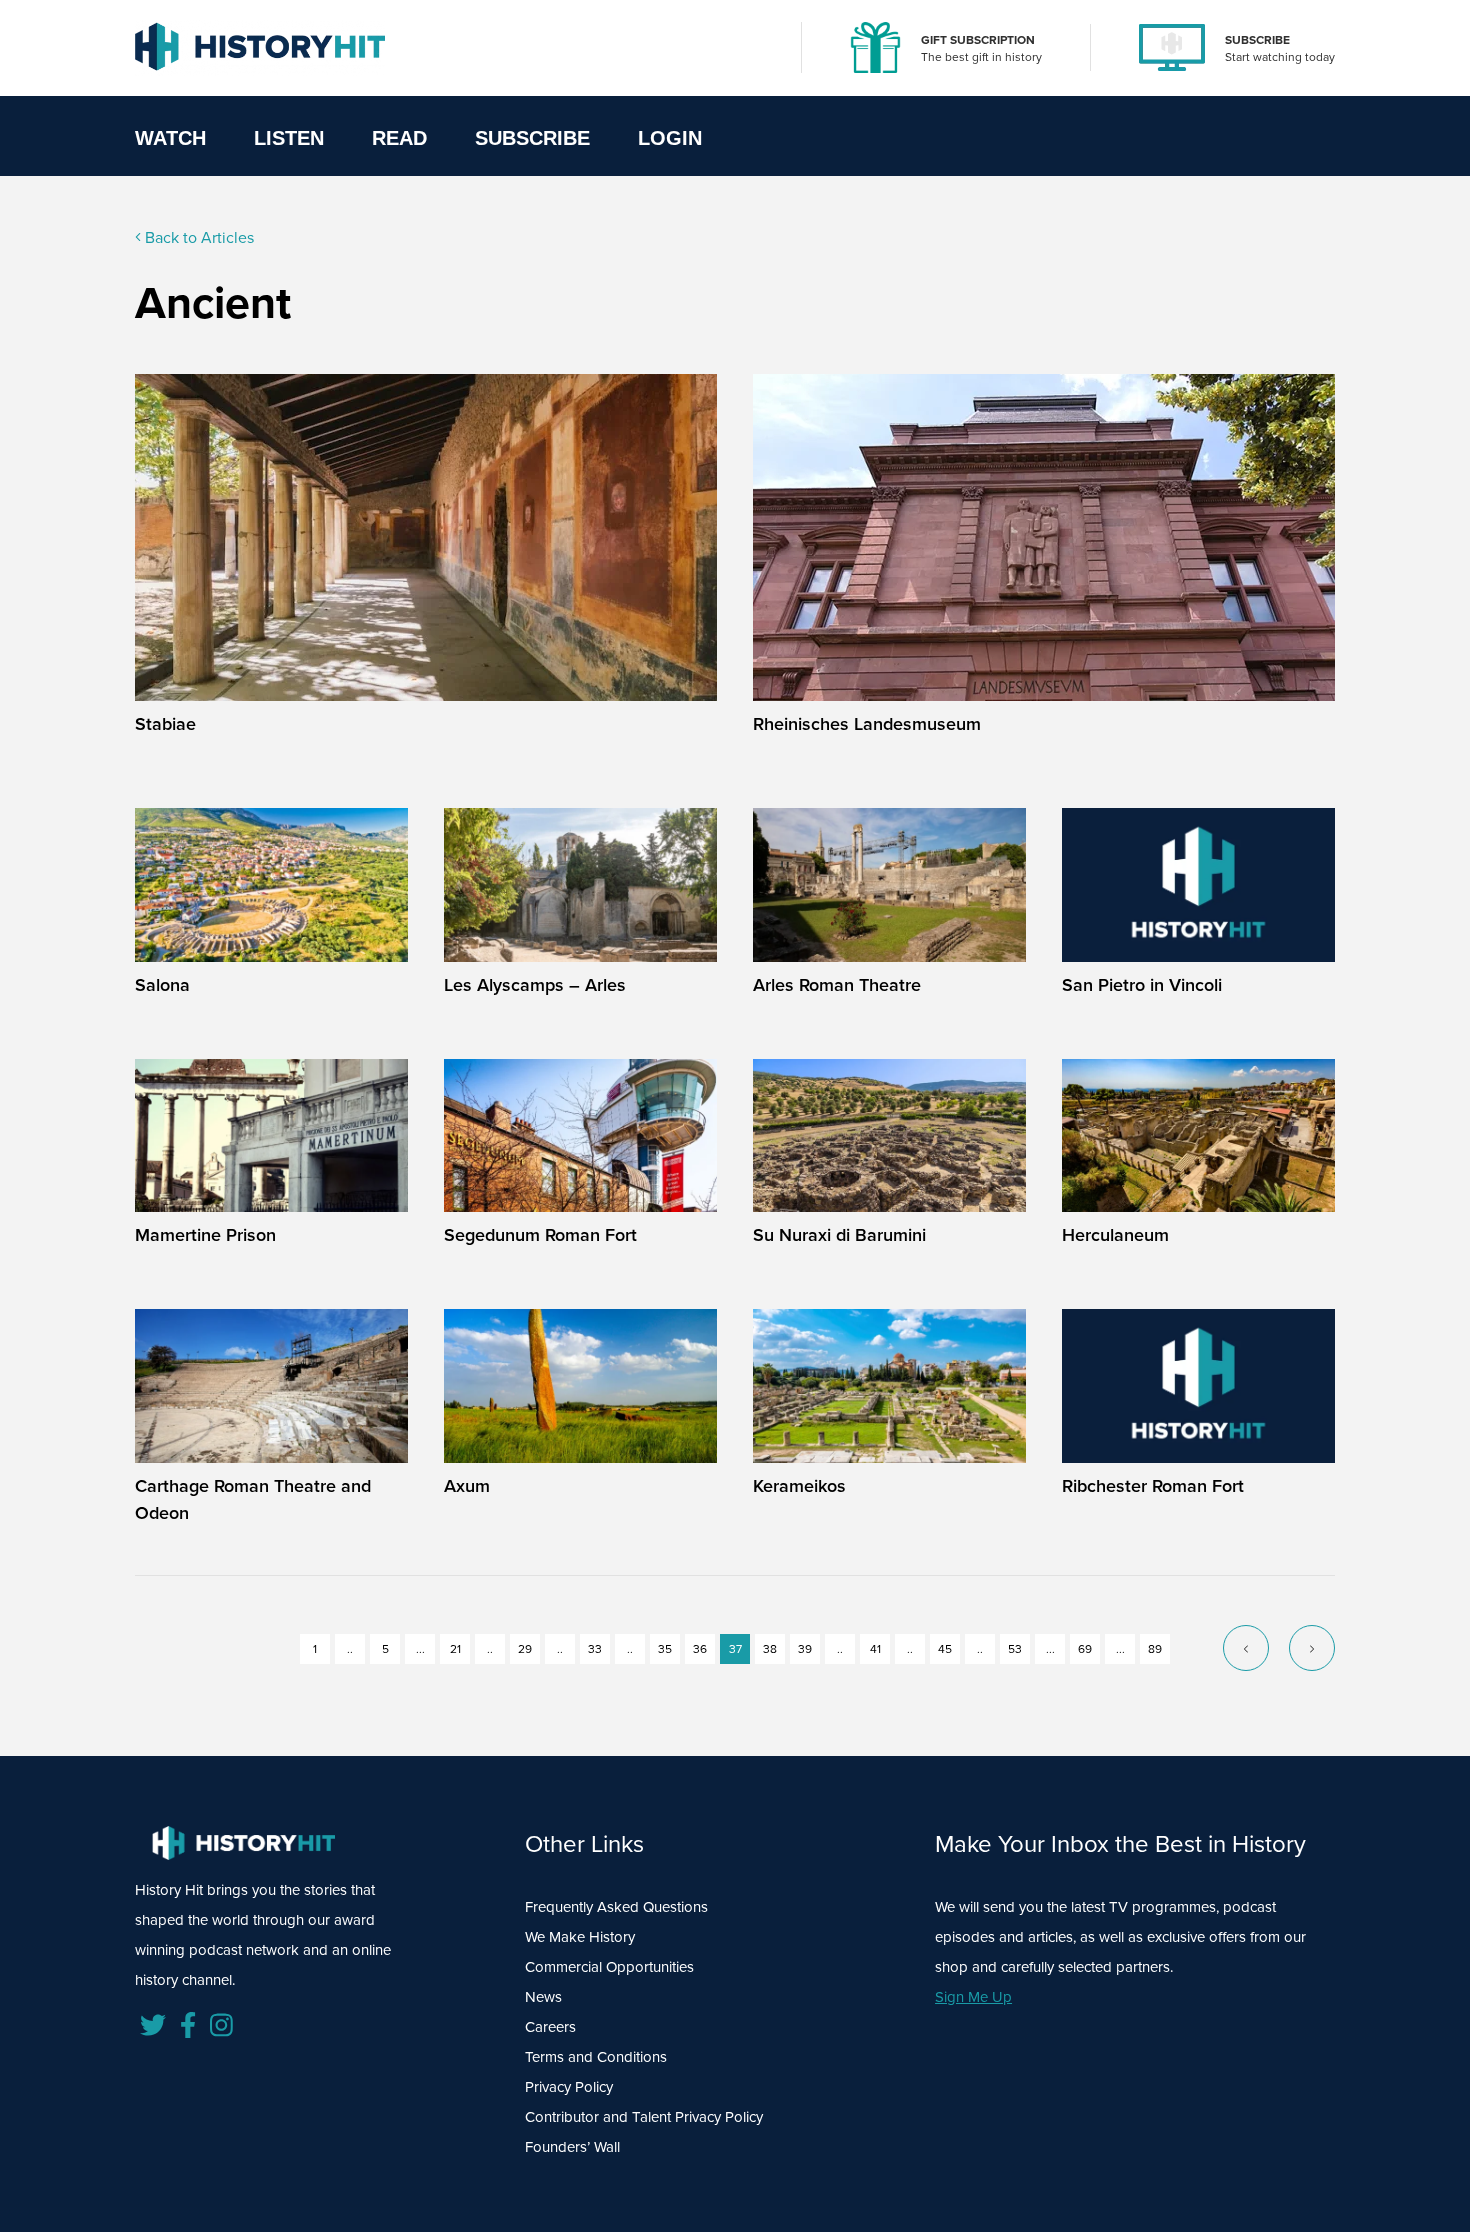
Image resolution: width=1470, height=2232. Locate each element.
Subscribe (532, 138)
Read (399, 138)
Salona (162, 985)
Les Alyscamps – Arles (535, 985)
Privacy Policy (569, 2087)
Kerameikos (799, 1486)
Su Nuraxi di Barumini (839, 1235)
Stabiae (165, 724)
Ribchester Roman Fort (1153, 1486)
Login (670, 138)
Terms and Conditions (596, 2057)
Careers (550, 2027)
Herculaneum (1115, 1235)
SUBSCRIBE (1257, 40)
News (543, 1997)
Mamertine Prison (205, 1235)
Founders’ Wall (572, 2147)
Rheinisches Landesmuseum (867, 724)
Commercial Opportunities (609, 1967)
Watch (170, 138)
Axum (467, 1486)
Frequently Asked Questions (616, 1907)
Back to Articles (197, 237)
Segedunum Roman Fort (540, 1235)
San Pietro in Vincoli (1142, 985)
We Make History (580, 1937)
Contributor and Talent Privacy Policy (644, 2117)
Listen (289, 138)
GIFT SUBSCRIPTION (978, 40)
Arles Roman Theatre (837, 985)
